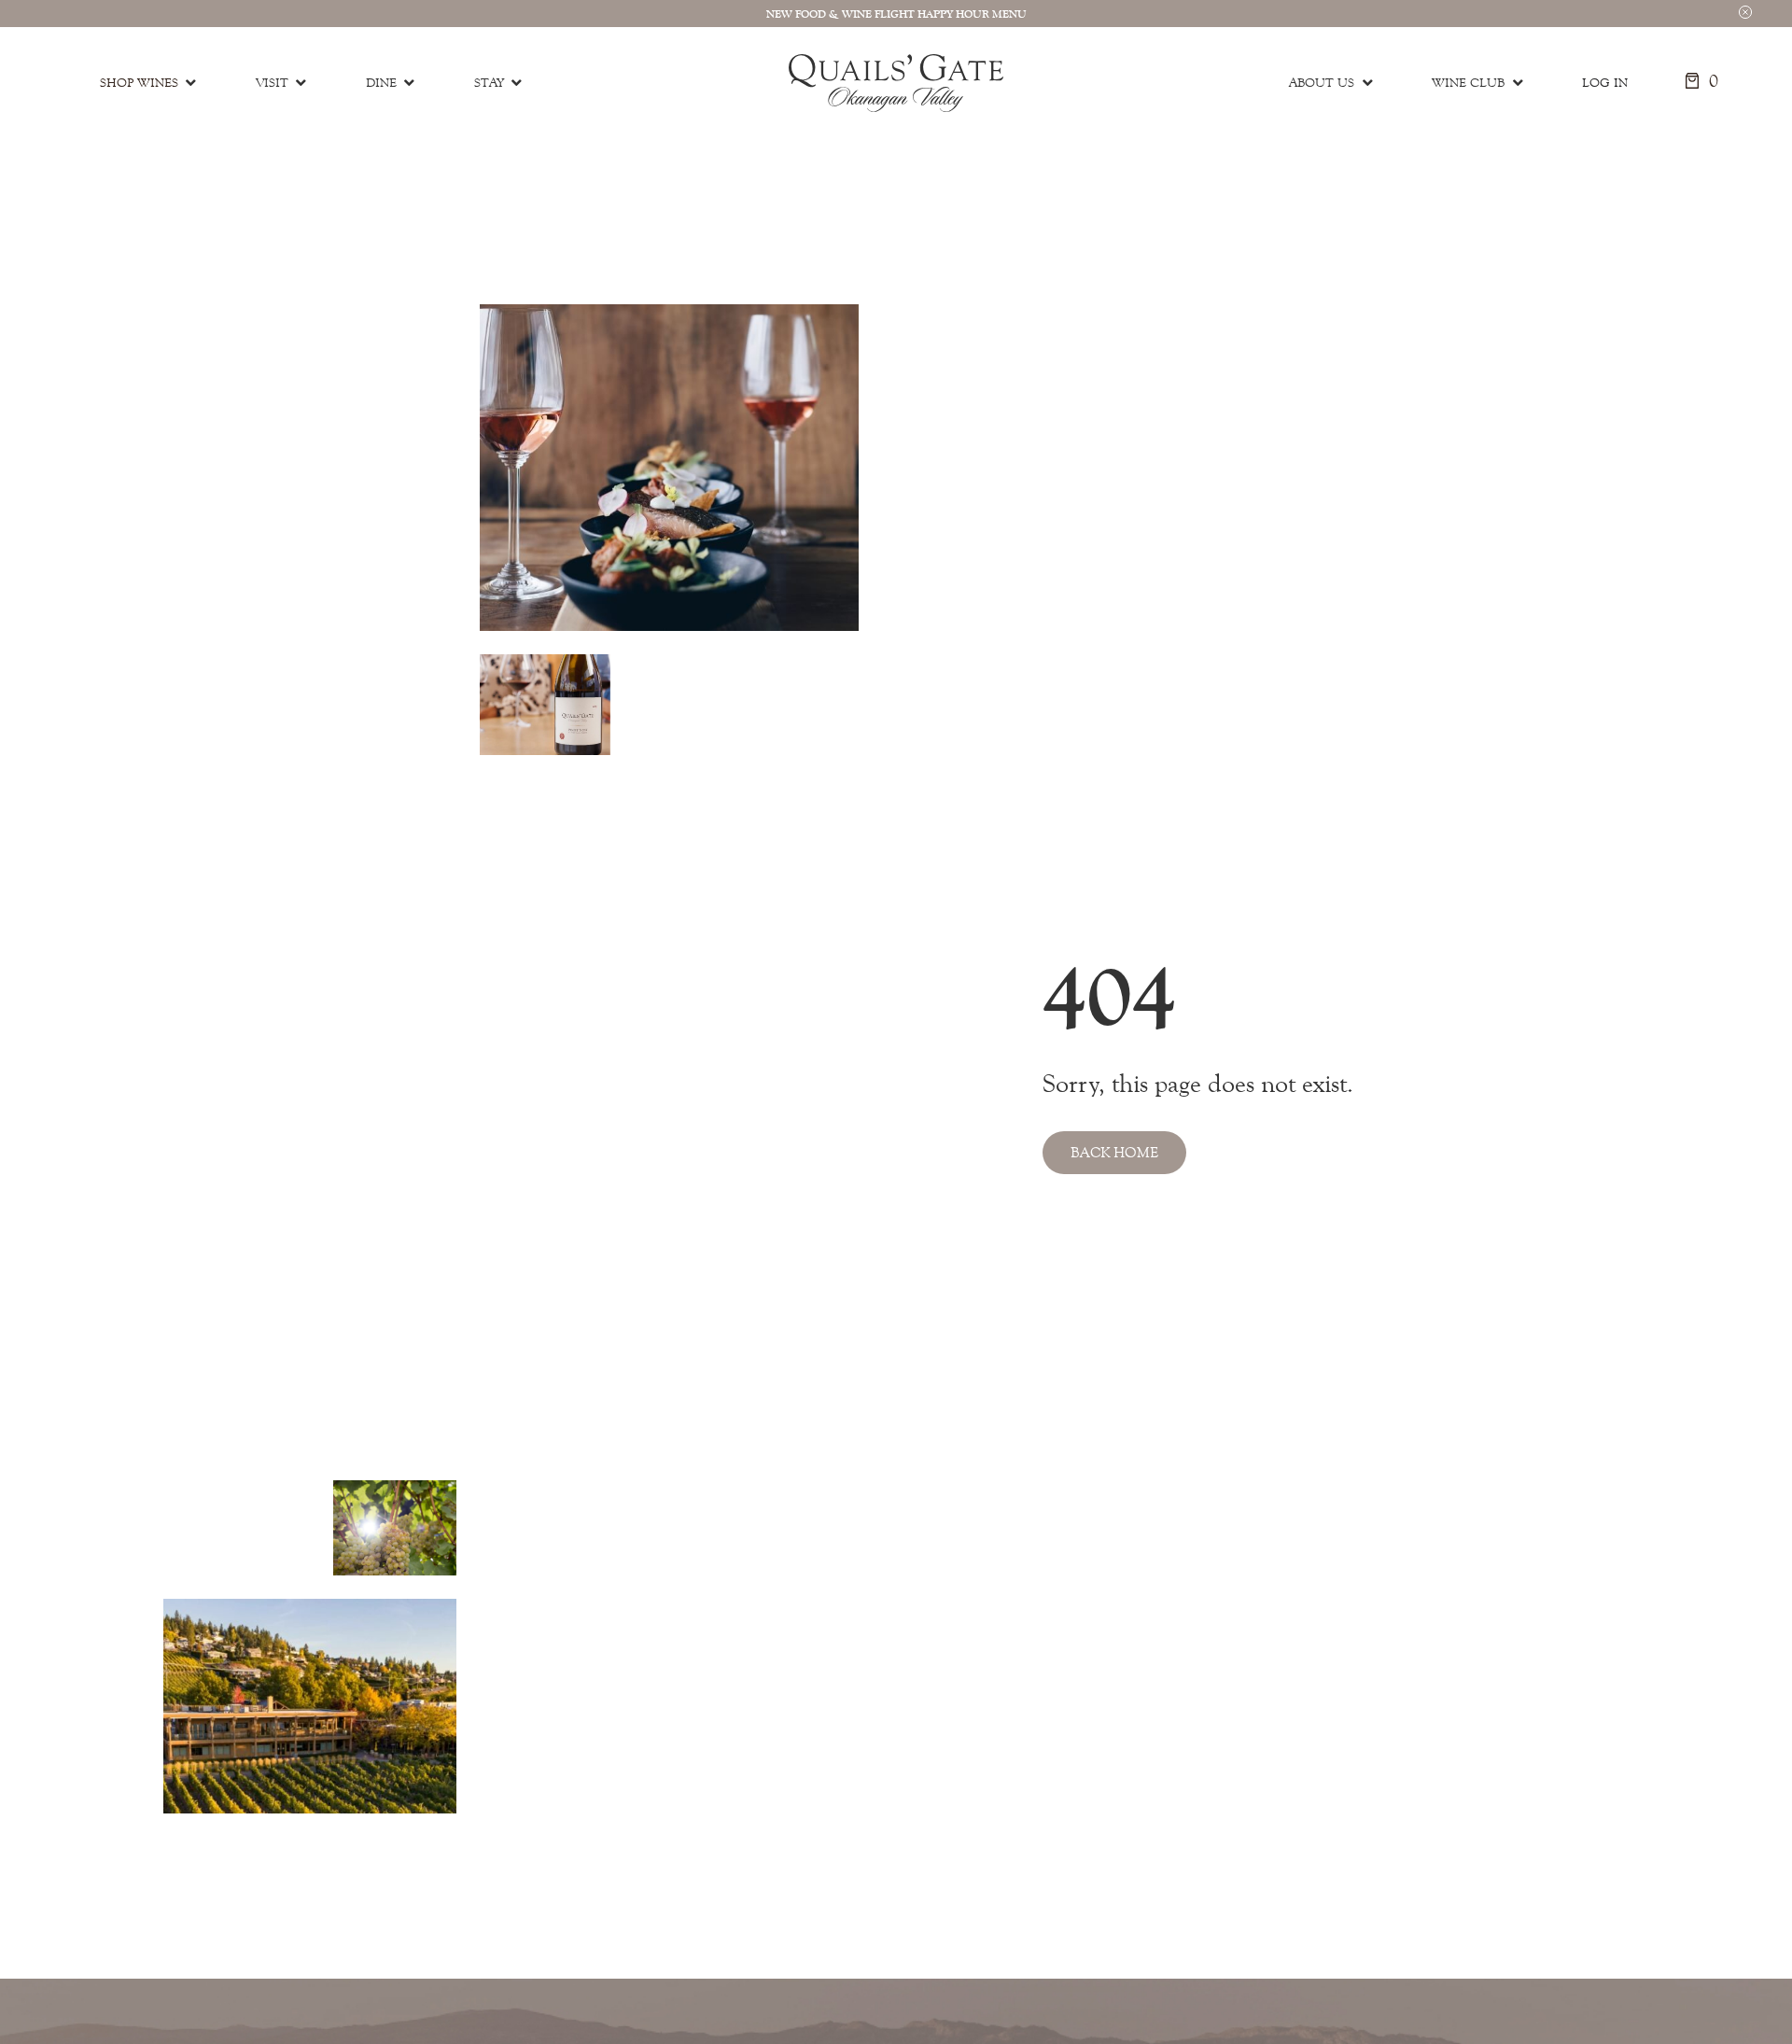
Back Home (1114, 1152)
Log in (1605, 83)
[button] (1745, 11)
